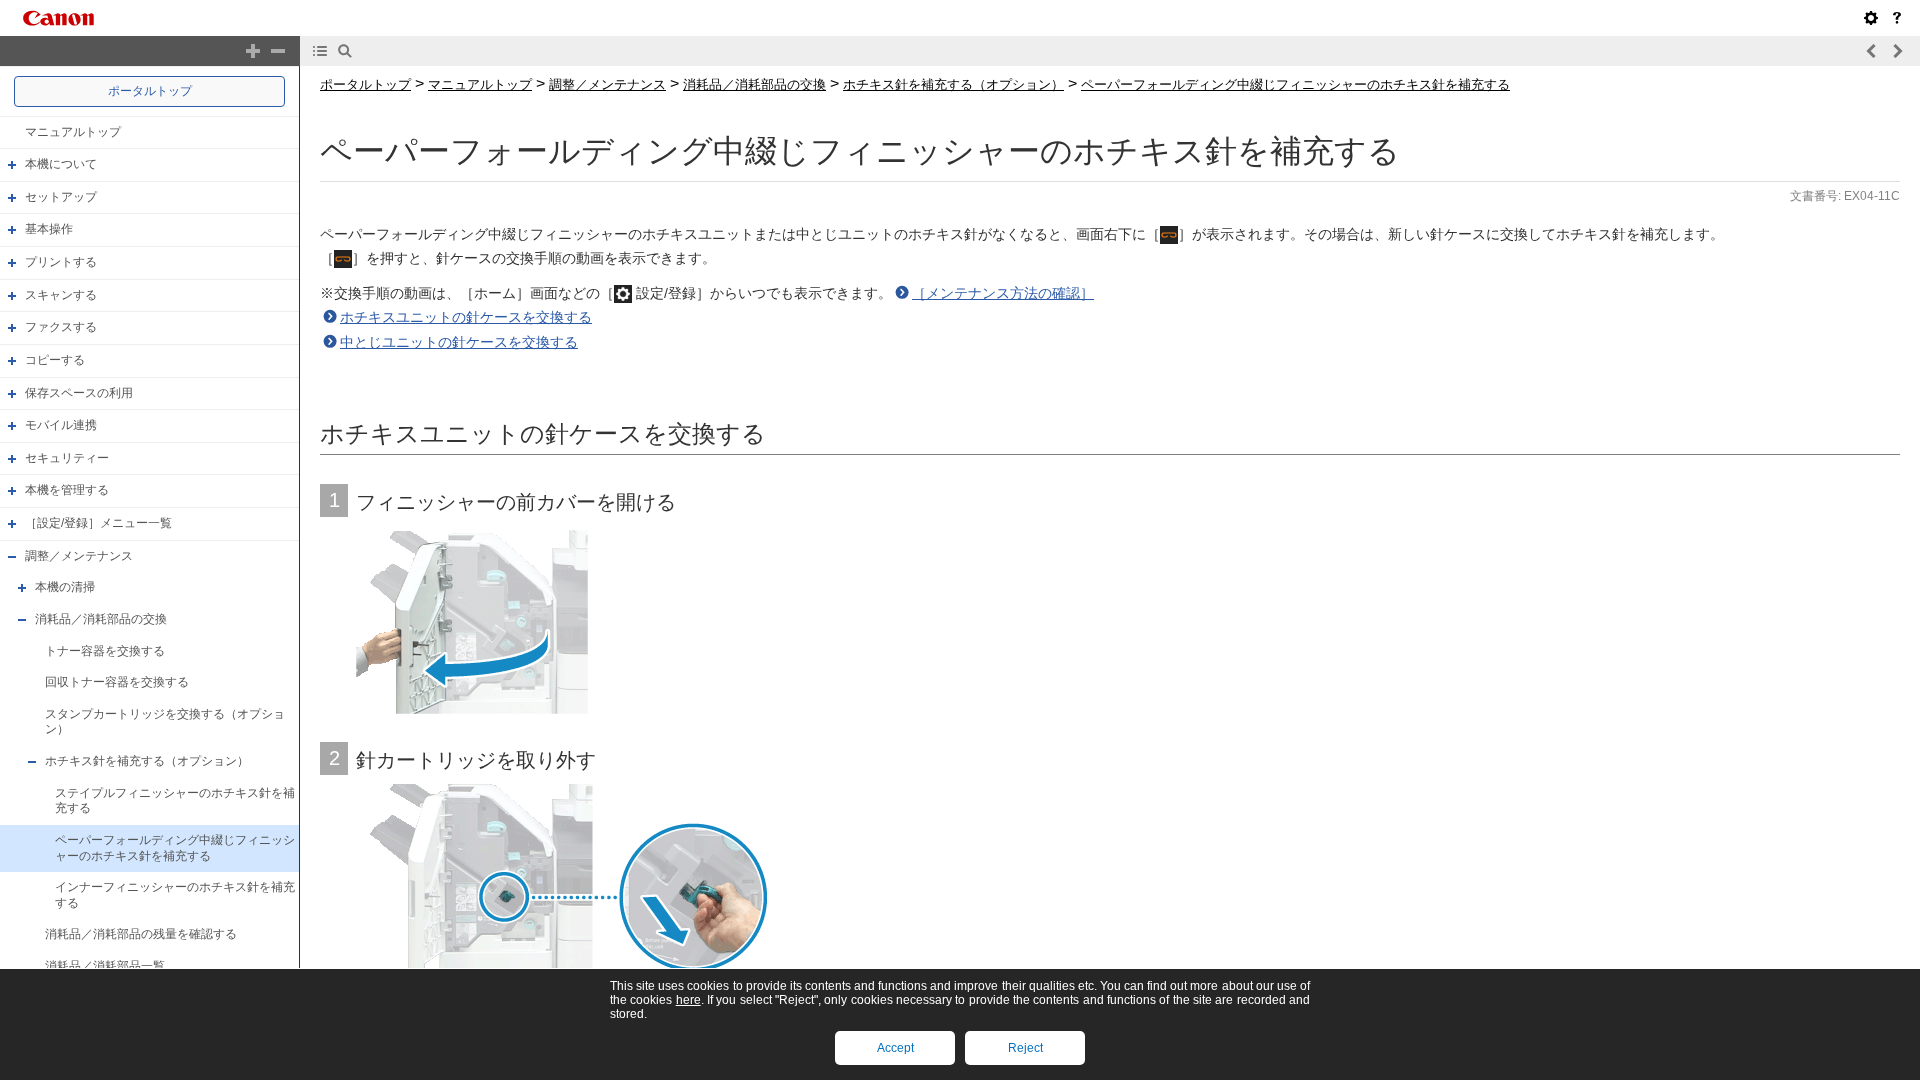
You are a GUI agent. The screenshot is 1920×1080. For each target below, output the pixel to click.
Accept (895, 1048)
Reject (1025, 1048)
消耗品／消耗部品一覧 (105, 966)
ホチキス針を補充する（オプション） (147, 761)
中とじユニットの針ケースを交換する (459, 342)
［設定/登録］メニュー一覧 (98, 523)
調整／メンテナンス (79, 556)
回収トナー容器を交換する (117, 682)
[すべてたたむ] (278, 51)
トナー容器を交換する (105, 651)
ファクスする (61, 327)
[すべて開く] (253, 51)
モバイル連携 (61, 425)
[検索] (345, 51)
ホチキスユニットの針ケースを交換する (466, 317)
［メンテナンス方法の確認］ (1003, 293)
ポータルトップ (150, 91)
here (688, 1000)
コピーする (55, 360)
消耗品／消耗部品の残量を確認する (141, 935)
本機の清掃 (65, 587)
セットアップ (61, 197)
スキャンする (61, 295)
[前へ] (1872, 51)
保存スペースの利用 (79, 393)
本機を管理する (67, 491)
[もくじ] (320, 51)
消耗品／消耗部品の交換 (101, 619)
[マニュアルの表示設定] (1871, 18)
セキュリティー (67, 458)
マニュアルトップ (73, 132)
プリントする (61, 262)
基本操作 (49, 230)
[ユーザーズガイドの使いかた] (1897, 18)
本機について (61, 164)
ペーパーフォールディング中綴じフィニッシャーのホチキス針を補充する (175, 848)
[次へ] (1897, 51)
